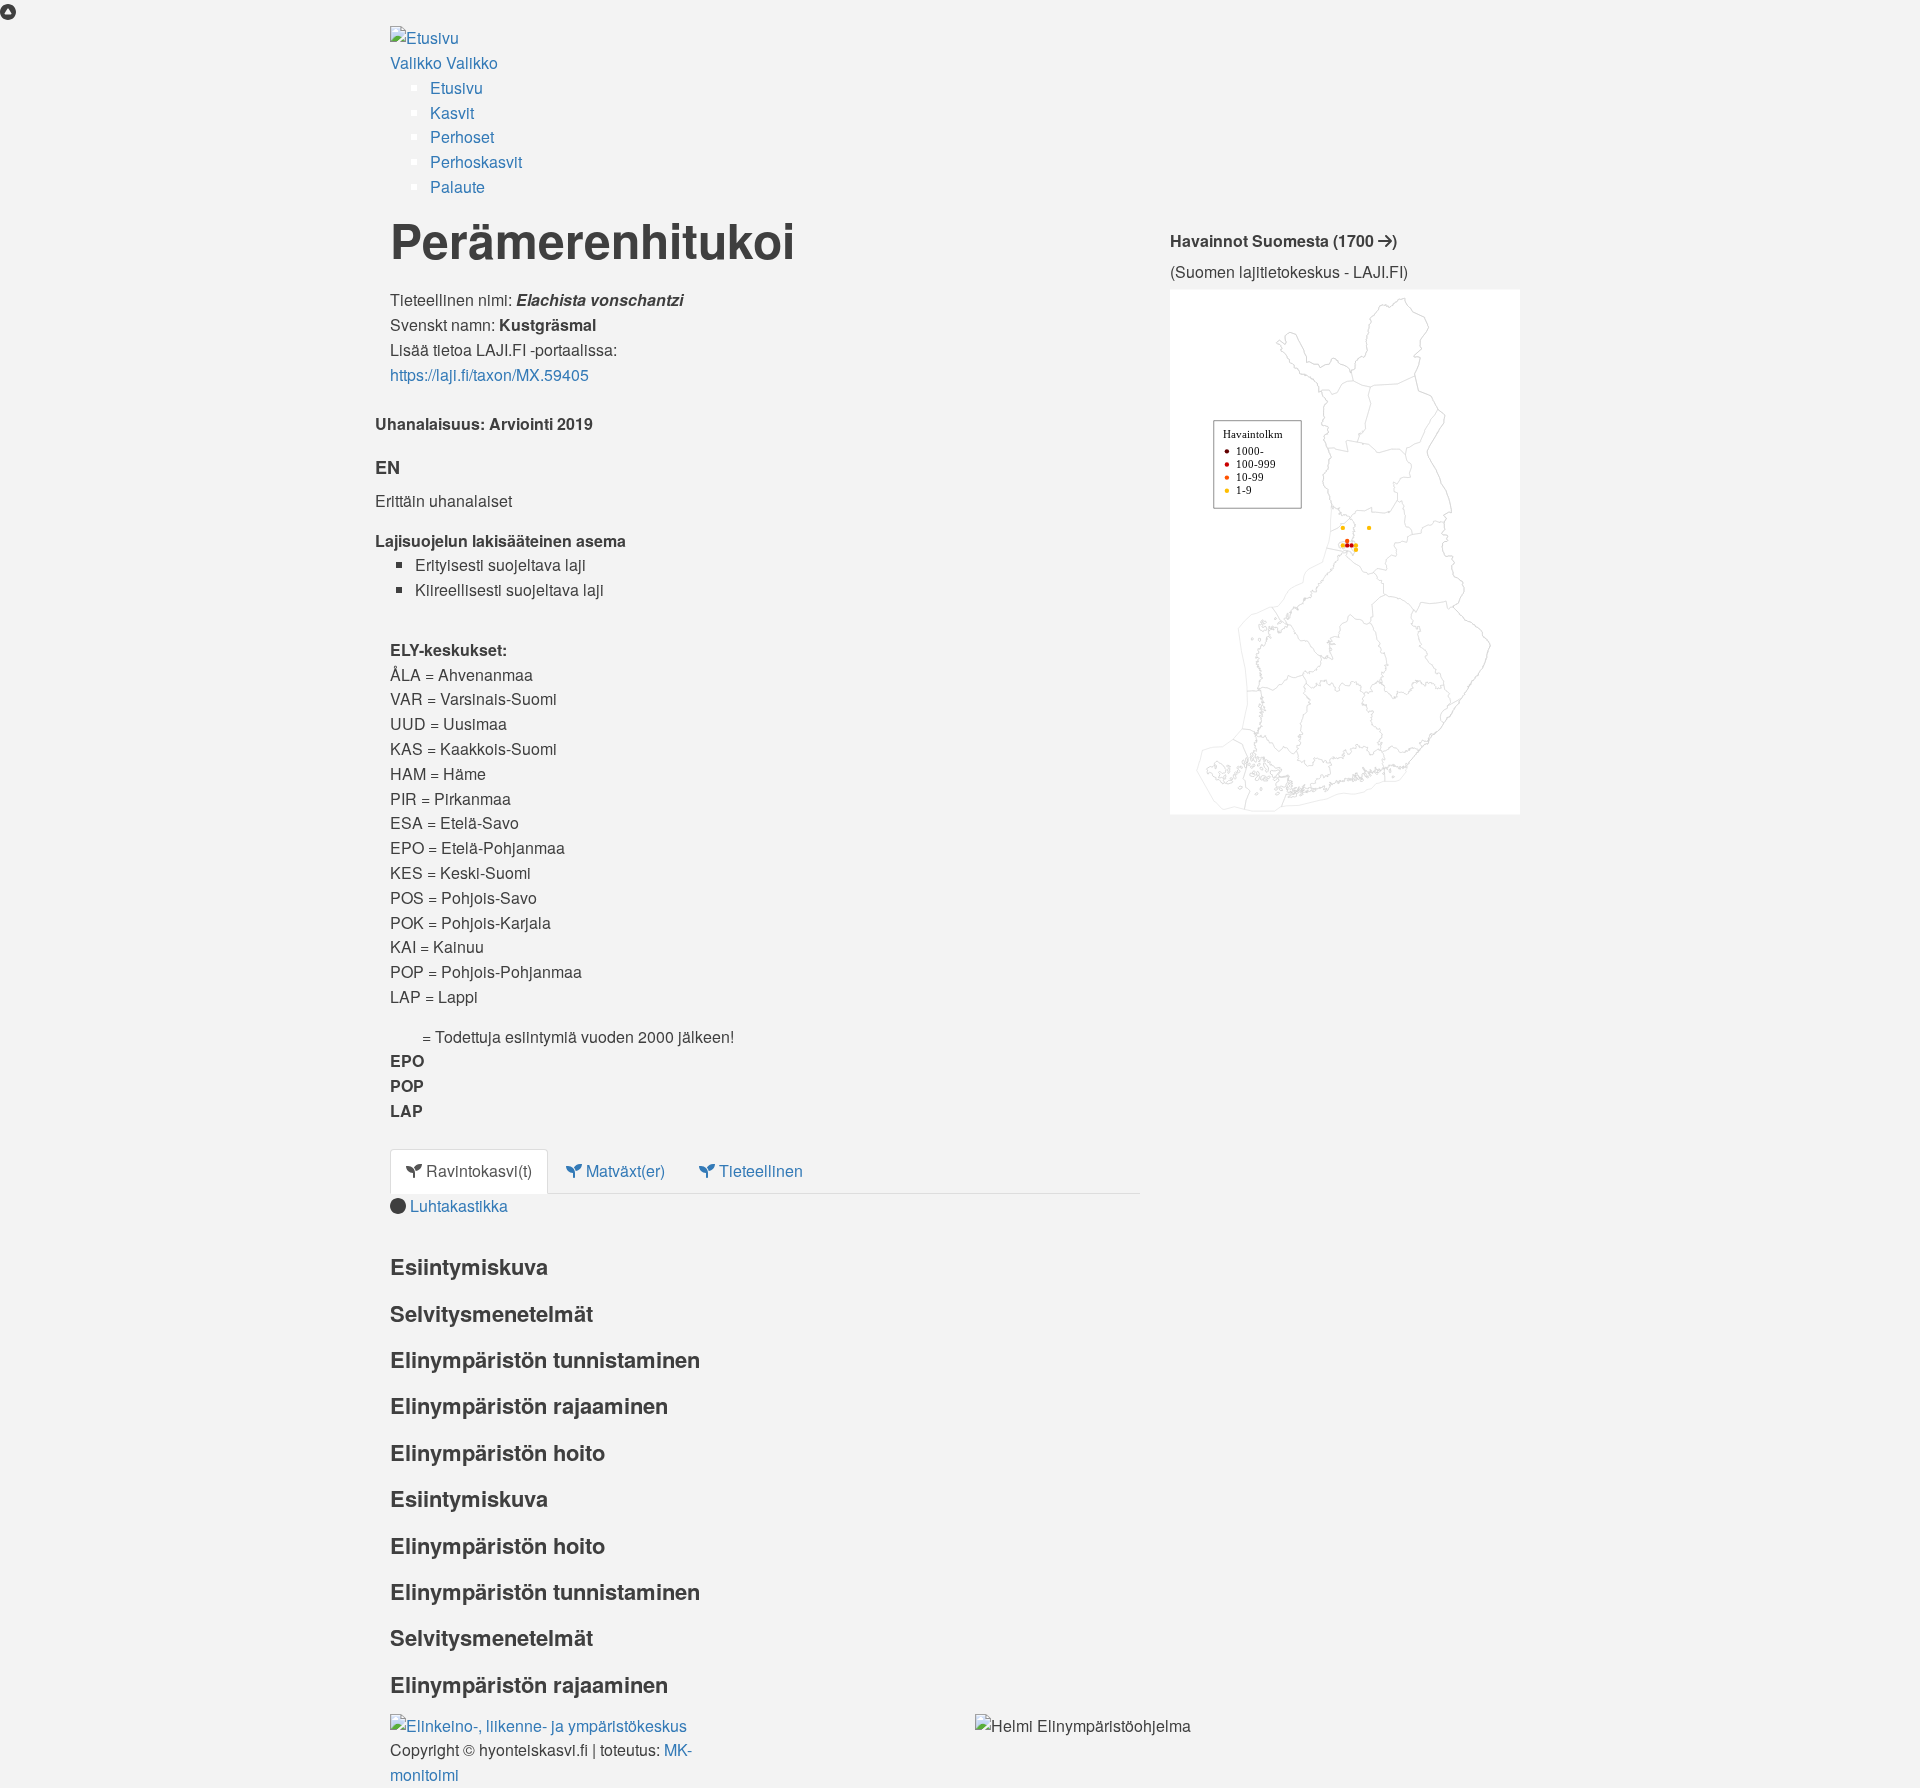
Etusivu (456, 87)
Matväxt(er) (623, 1170)
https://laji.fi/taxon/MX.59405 (489, 374)
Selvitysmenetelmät (491, 1313)
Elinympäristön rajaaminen (529, 1405)
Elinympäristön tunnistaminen (545, 1359)
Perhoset (462, 136)
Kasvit (452, 112)
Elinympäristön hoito (497, 1452)
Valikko (416, 62)
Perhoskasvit (476, 161)
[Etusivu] (424, 36)
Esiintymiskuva (469, 1266)
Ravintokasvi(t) (477, 1170)
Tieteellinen (759, 1170)
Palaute (457, 186)
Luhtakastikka (459, 1205)
